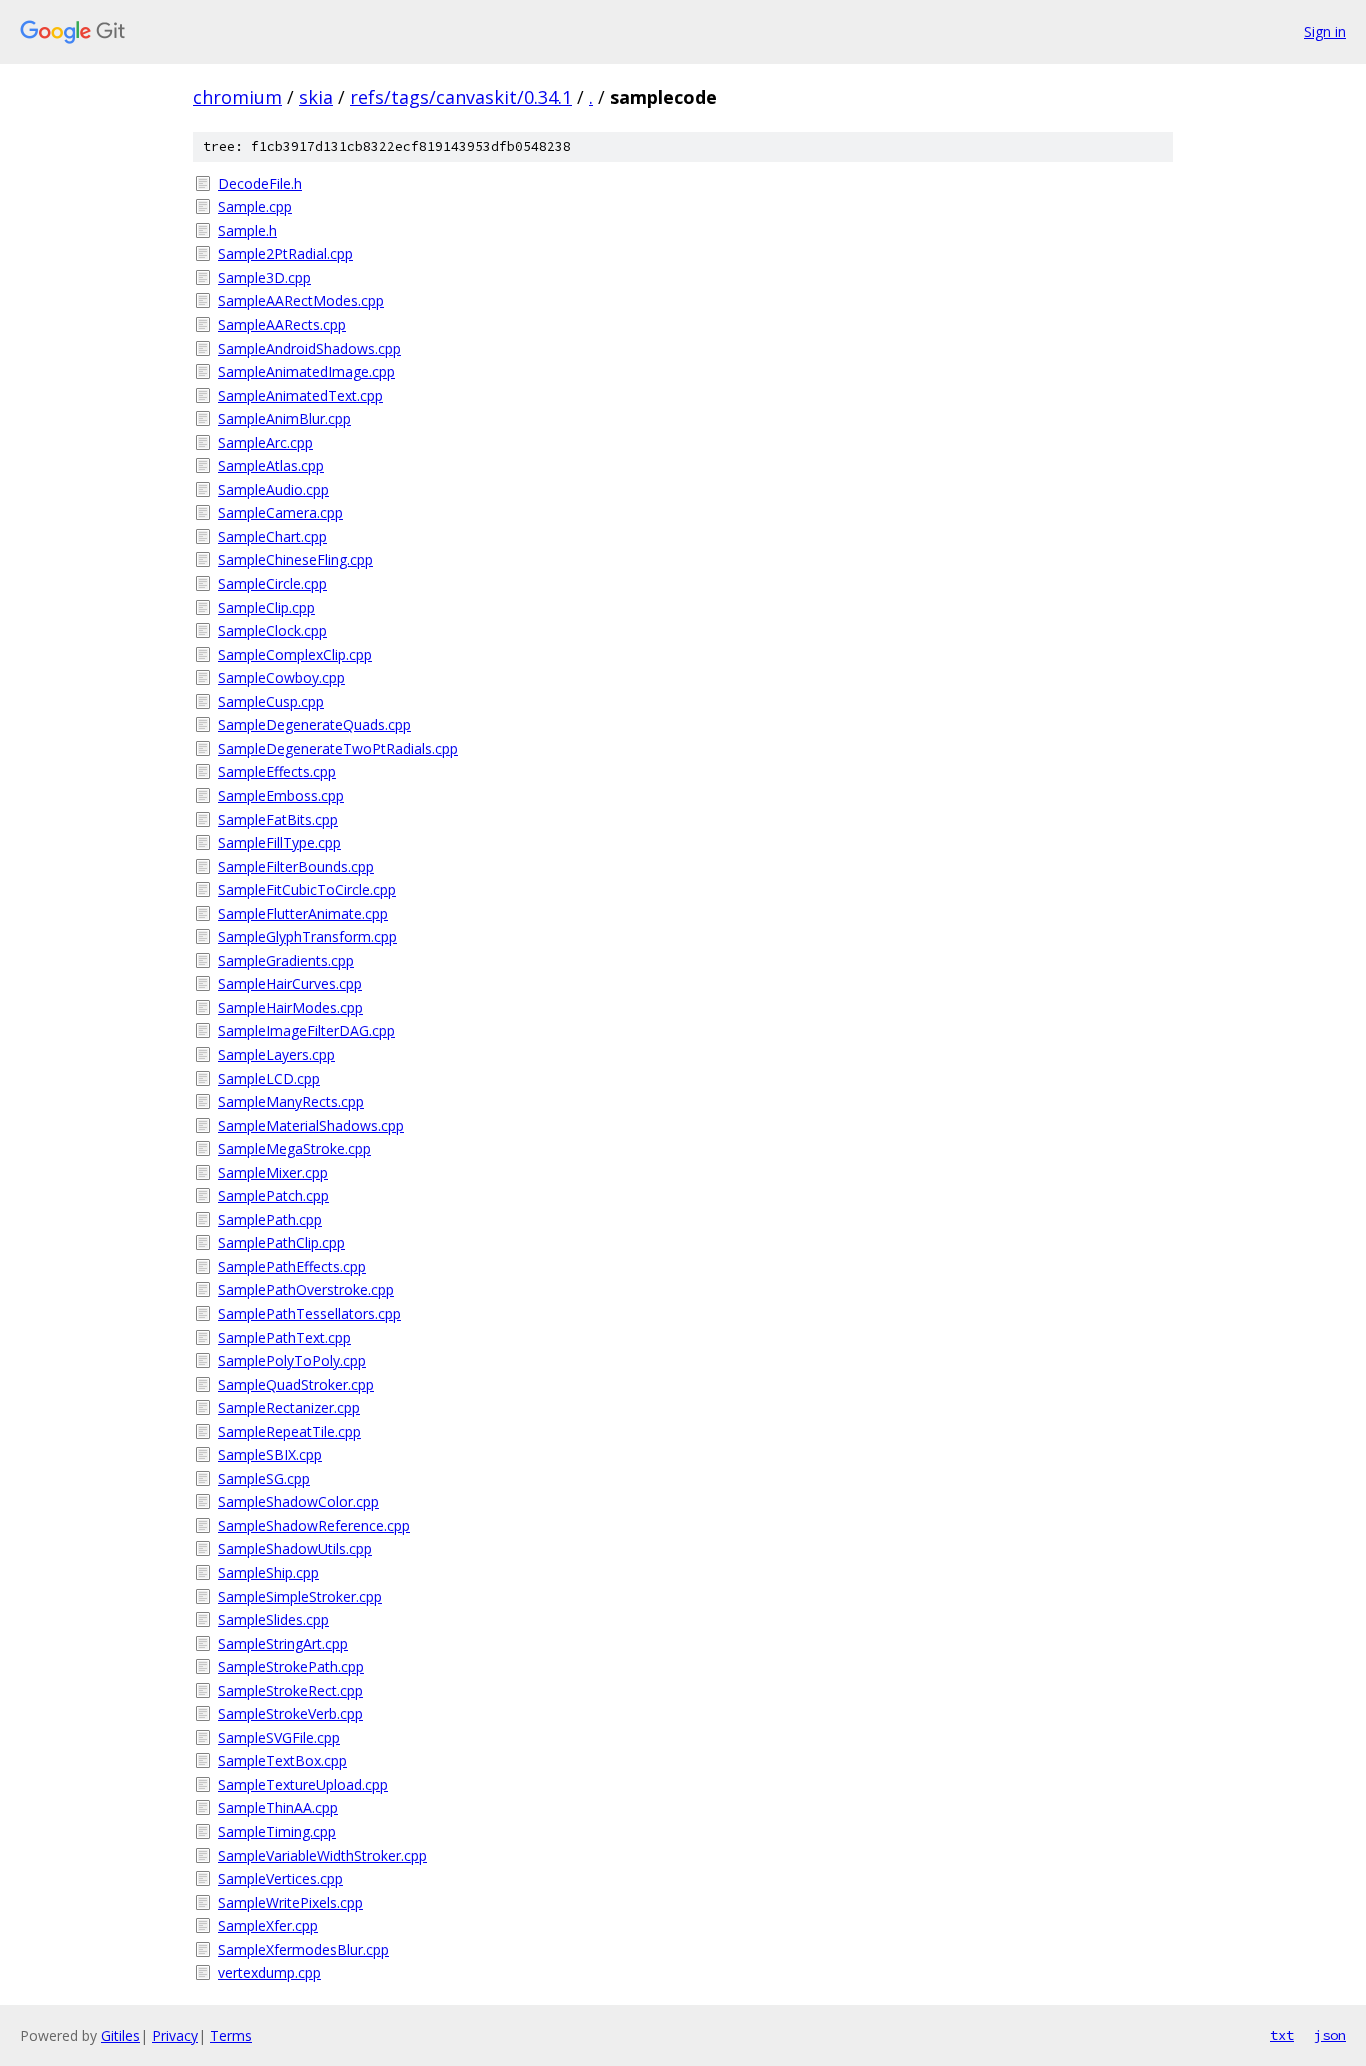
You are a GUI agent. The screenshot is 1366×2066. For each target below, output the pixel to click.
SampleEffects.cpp (277, 771)
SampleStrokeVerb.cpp (290, 1713)
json (1330, 2035)
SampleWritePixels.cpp (290, 1902)
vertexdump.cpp (269, 1972)
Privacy (175, 2035)
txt (1282, 2035)
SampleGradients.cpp (286, 960)
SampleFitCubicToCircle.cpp (307, 889)
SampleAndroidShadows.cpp (309, 348)
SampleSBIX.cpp (270, 1454)
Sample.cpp (255, 206)
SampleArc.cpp (265, 442)
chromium (237, 97)
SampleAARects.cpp (282, 324)
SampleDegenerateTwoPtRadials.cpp (338, 748)
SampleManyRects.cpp (291, 1101)
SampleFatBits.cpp (278, 819)
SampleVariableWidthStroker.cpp (322, 1855)
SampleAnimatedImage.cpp (306, 371)
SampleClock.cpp (272, 630)
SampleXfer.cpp (268, 1925)
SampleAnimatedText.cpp (300, 395)
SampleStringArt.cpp (283, 1643)
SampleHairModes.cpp (290, 1007)
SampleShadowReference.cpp (314, 1525)
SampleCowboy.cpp (281, 677)
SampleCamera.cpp (280, 512)
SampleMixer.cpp (273, 1172)
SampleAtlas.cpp (271, 465)
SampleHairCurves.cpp (290, 983)
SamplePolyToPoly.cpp (292, 1360)
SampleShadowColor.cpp (298, 1501)
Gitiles (120, 2035)
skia (316, 97)
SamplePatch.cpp (273, 1195)
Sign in (1325, 31)
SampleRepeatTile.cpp (289, 1431)
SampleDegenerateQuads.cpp (314, 724)
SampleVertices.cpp (280, 1878)
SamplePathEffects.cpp (292, 1266)
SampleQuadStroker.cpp (296, 1384)
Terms (231, 2035)
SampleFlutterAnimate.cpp (303, 913)
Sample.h (247, 230)
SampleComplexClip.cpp (295, 654)
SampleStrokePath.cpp (291, 1666)
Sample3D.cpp (264, 277)
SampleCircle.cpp (272, 583)
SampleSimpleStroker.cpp (300, 1596)
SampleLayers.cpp (276, 1054)
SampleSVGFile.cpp (279, 1737)
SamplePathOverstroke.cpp (306, 1289)
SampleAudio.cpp (273, 489)
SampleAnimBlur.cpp (284, 418)
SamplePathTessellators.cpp (309, 1313)
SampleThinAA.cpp (278, 1807)
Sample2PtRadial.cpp (285, 253)
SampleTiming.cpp (277, 1831)
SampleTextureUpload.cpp (303, 1784)
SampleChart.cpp (272, 536)
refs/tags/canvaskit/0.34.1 (461, 97)
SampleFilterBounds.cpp (296, 866)
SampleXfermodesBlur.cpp (303, 1949)
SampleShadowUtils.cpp (295, 1548)
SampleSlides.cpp (273, 1619)
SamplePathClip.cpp (281, 1242)
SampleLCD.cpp (269, 1078)
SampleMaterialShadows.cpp (311, 1125)
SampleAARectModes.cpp (301, 300)
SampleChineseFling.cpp (295, 559)
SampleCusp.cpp (271, 701)
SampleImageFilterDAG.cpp (306, 1030)
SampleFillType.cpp (279, 842)
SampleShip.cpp (268, 1572)
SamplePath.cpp (270, 1219)
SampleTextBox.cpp (282, 1760)
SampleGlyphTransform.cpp (307, 936)
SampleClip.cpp (266, 607)
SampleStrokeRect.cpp (290, 1690)
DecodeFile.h (260, 183)
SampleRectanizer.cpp (289, 1407)
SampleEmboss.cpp (281, 795)
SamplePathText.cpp (284, 1337)
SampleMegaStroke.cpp (294, 1148)
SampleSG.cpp (264, 1478)
